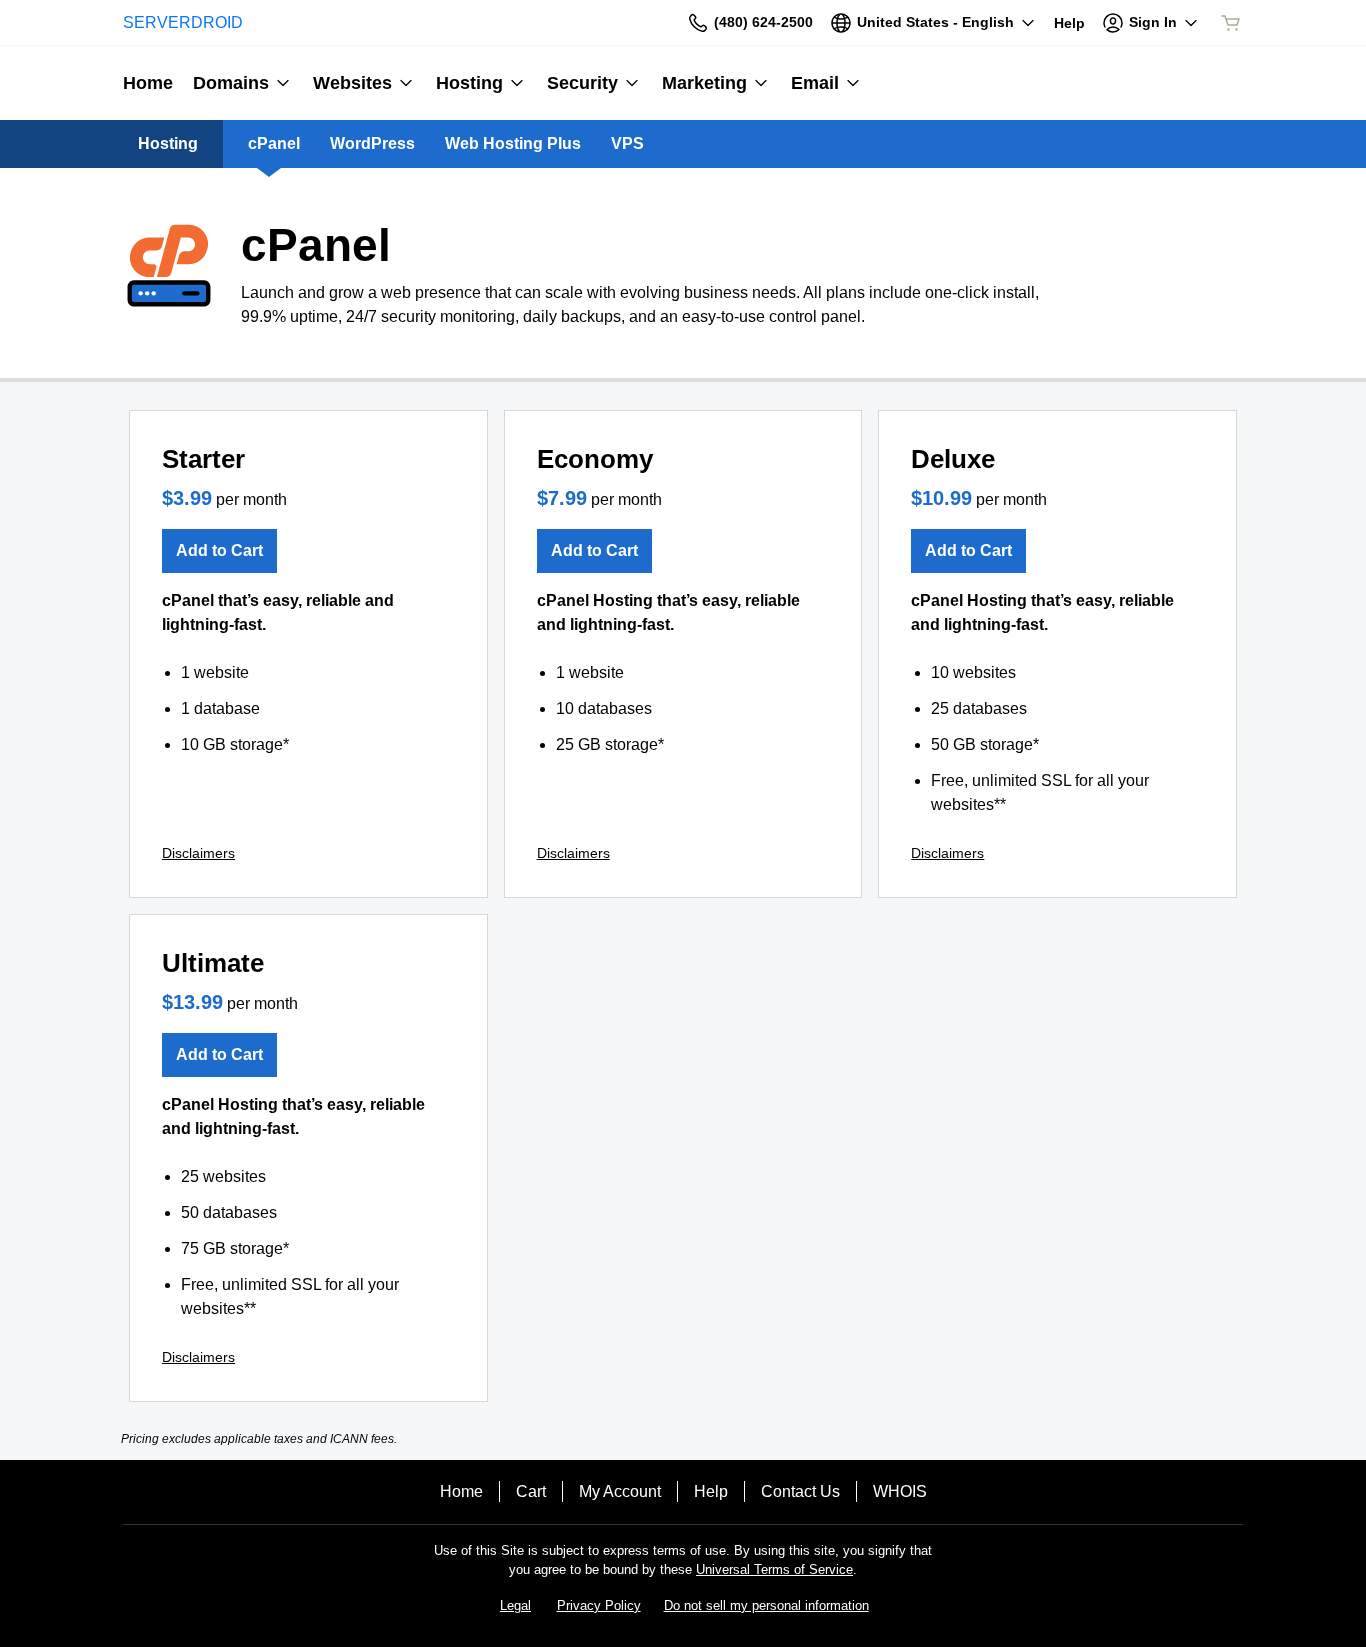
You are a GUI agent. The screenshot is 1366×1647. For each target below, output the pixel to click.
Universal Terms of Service (774, 1569)
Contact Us (800, 1491)
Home (461, 1491)
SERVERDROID (183, 22)
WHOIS (900, 1491)
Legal (515, 1605)
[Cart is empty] (1231, 23)
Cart (531, 1491)
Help (711, 1491)
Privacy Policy (599, 1605)
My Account (620, 1491)
